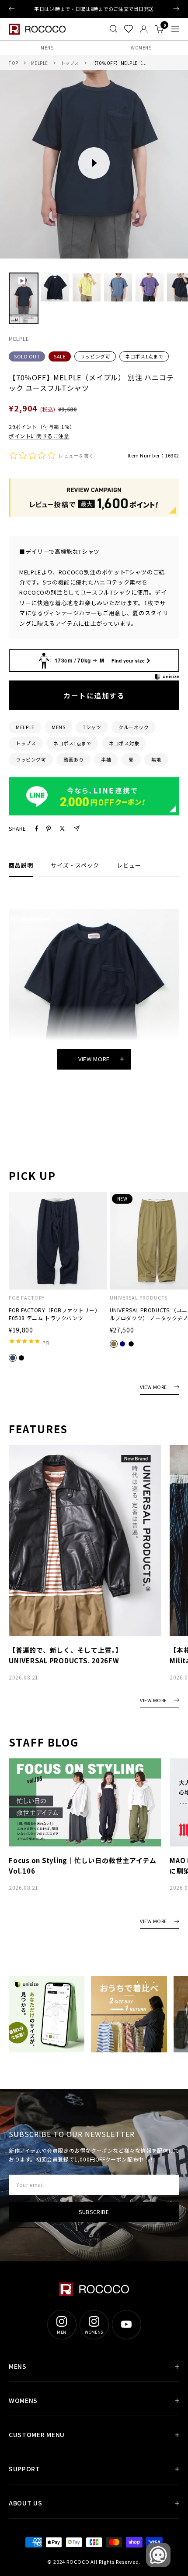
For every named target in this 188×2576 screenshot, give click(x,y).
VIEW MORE (153, 1387)
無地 (156, 759)
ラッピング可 (95, 356)
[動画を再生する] (94, 163)
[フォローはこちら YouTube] (126, 2324)
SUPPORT (24, 2469)
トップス (70, 63)
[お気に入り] (129, 29)
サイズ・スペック (75, 865)
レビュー (129, 865)
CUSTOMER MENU (37, 2434)
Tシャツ (92, 727)
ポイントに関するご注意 (39, 436)
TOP (14, 63)
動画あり (73, 759)
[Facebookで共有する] (37, 829)
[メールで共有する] (77, 828)
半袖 (106, 759)
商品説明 (21, 865)
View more (94, 1059)
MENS (47, 48)
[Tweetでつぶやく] (62, 829)
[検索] (113, 29)
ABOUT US (26, 2503)
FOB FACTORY (27, 1298)
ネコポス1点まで (144, 356)
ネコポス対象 (124, 743)
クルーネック (134, 727)
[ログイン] (144, 29)
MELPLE (40, 63)
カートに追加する (94, 695)
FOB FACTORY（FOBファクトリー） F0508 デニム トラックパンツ (54, 1314)
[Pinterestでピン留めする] (49, 829)
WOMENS (141, 48)
